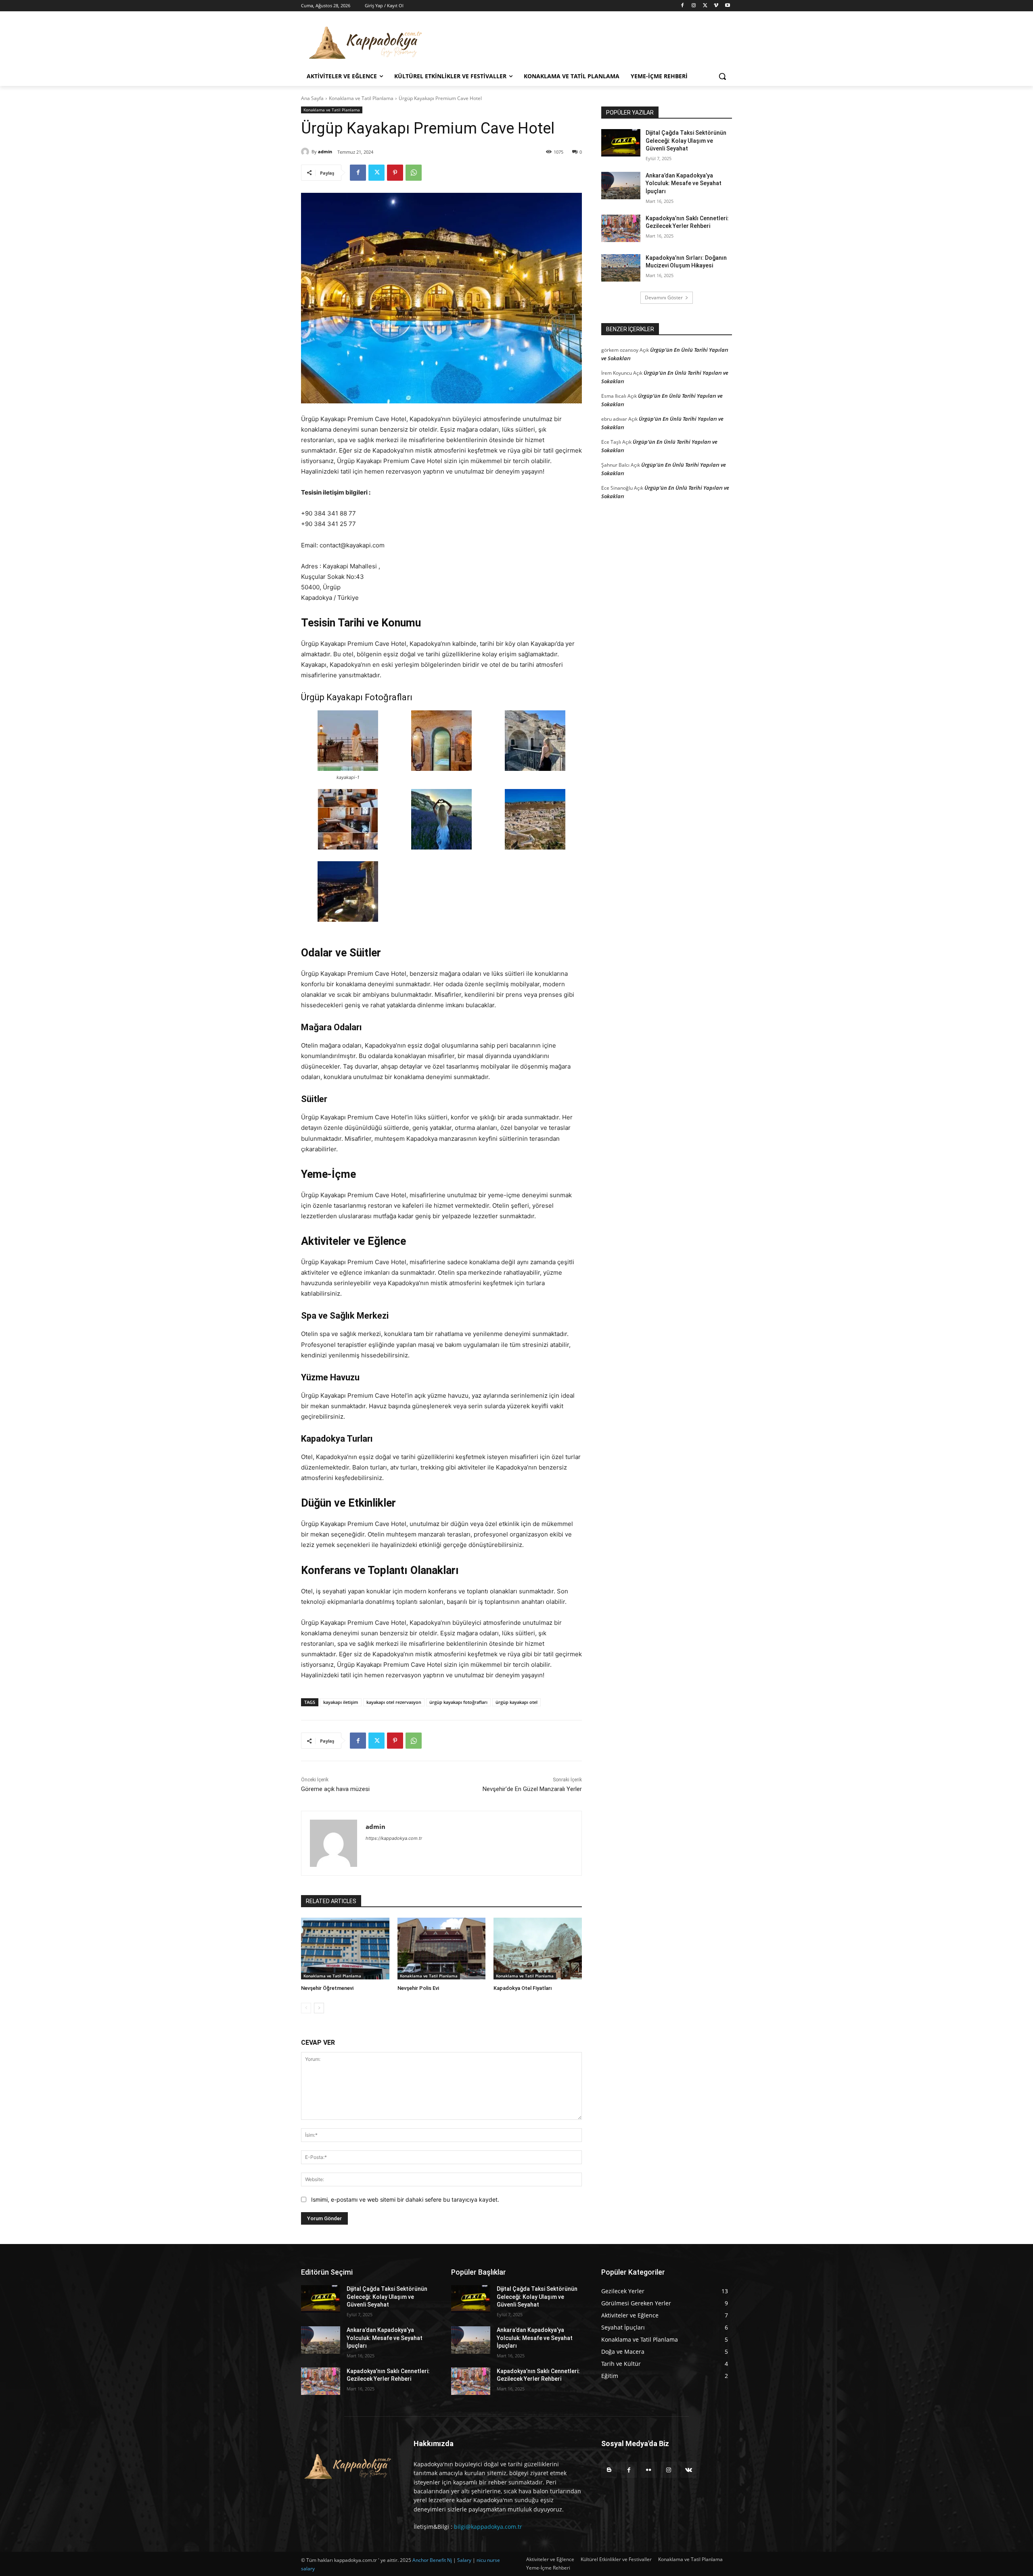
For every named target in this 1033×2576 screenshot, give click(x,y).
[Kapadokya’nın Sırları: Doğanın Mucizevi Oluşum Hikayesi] (621, 268)
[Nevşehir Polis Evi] (442, 1949)
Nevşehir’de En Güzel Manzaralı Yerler (532, 1789)
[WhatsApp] (414, 173)
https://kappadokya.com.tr (394, 1838)
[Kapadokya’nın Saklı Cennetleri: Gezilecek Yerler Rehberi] (621, 228)
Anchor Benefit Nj (432, 2560)
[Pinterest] (395, 173)
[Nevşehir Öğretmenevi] (345, 1949)
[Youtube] (727, 6)
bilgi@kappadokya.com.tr (488, 2527)
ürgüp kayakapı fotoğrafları (458, 1702)
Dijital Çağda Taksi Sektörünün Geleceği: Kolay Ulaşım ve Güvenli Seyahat (686, 141)
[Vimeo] (716, 6)
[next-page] (319, 2008)
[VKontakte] (689, 2470)
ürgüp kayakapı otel (516, 1702)
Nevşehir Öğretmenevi (327, 1988)
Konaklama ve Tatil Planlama (361, 98)
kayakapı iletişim (341, 1702)
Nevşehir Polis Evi (418, 1988)
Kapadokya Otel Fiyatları (523, 1988)
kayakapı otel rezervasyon (394, 1702)
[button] (722, 76)
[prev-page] (306, 2008)
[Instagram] (694, 6)
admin (325, 151)
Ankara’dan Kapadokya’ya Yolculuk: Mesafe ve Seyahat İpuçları (684, 183)
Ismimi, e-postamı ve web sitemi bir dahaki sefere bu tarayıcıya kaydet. (405, 2199)
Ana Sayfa (312, 98)
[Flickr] (649, 2470)
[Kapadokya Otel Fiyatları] (538, 1949)
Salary (464, 2560)
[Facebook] (683, 6)
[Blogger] (609, 2470)
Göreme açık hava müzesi (335, 1789)
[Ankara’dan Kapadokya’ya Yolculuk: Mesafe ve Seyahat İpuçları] (621, 186)
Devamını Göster (664, 297)
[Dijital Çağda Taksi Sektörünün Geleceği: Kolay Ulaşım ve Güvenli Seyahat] (621, 143)
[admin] (306, 152)
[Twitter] (705, 6)
